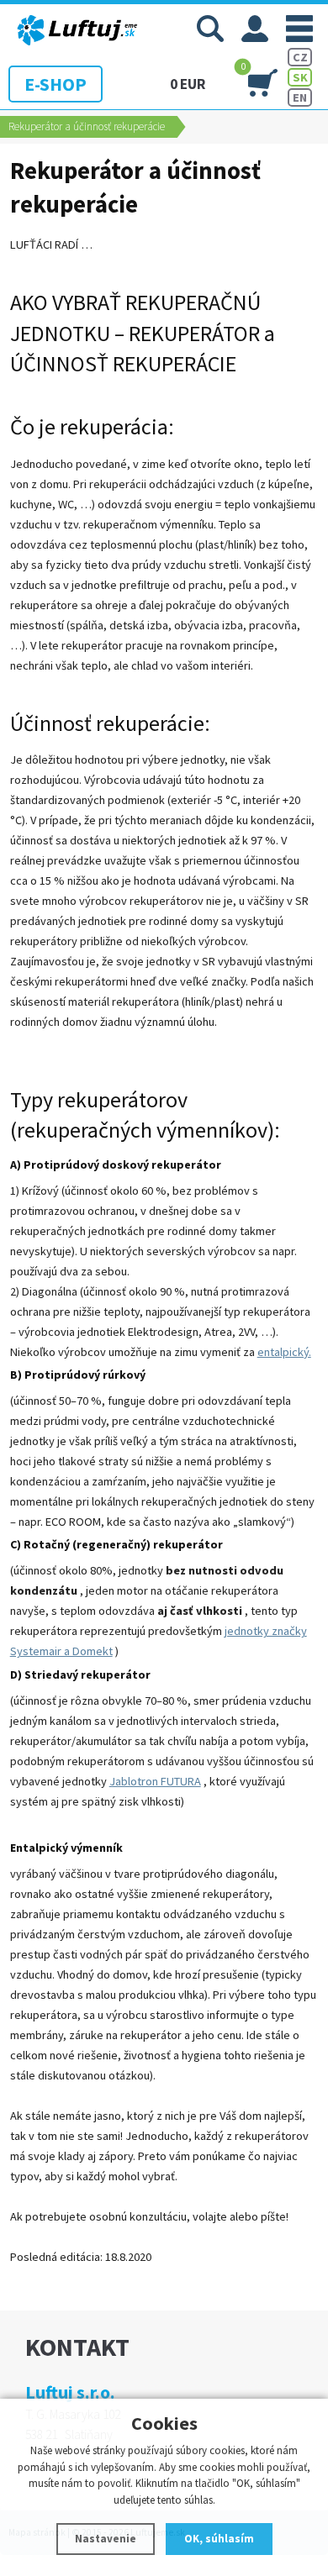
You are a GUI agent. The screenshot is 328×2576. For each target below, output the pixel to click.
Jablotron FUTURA (155, 1781)
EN (300, 97)
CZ (300, 57)
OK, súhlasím (219, 2539)
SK (300, 77)
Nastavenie (106, 2539)
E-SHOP (56, 84)
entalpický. (284, 1352)
